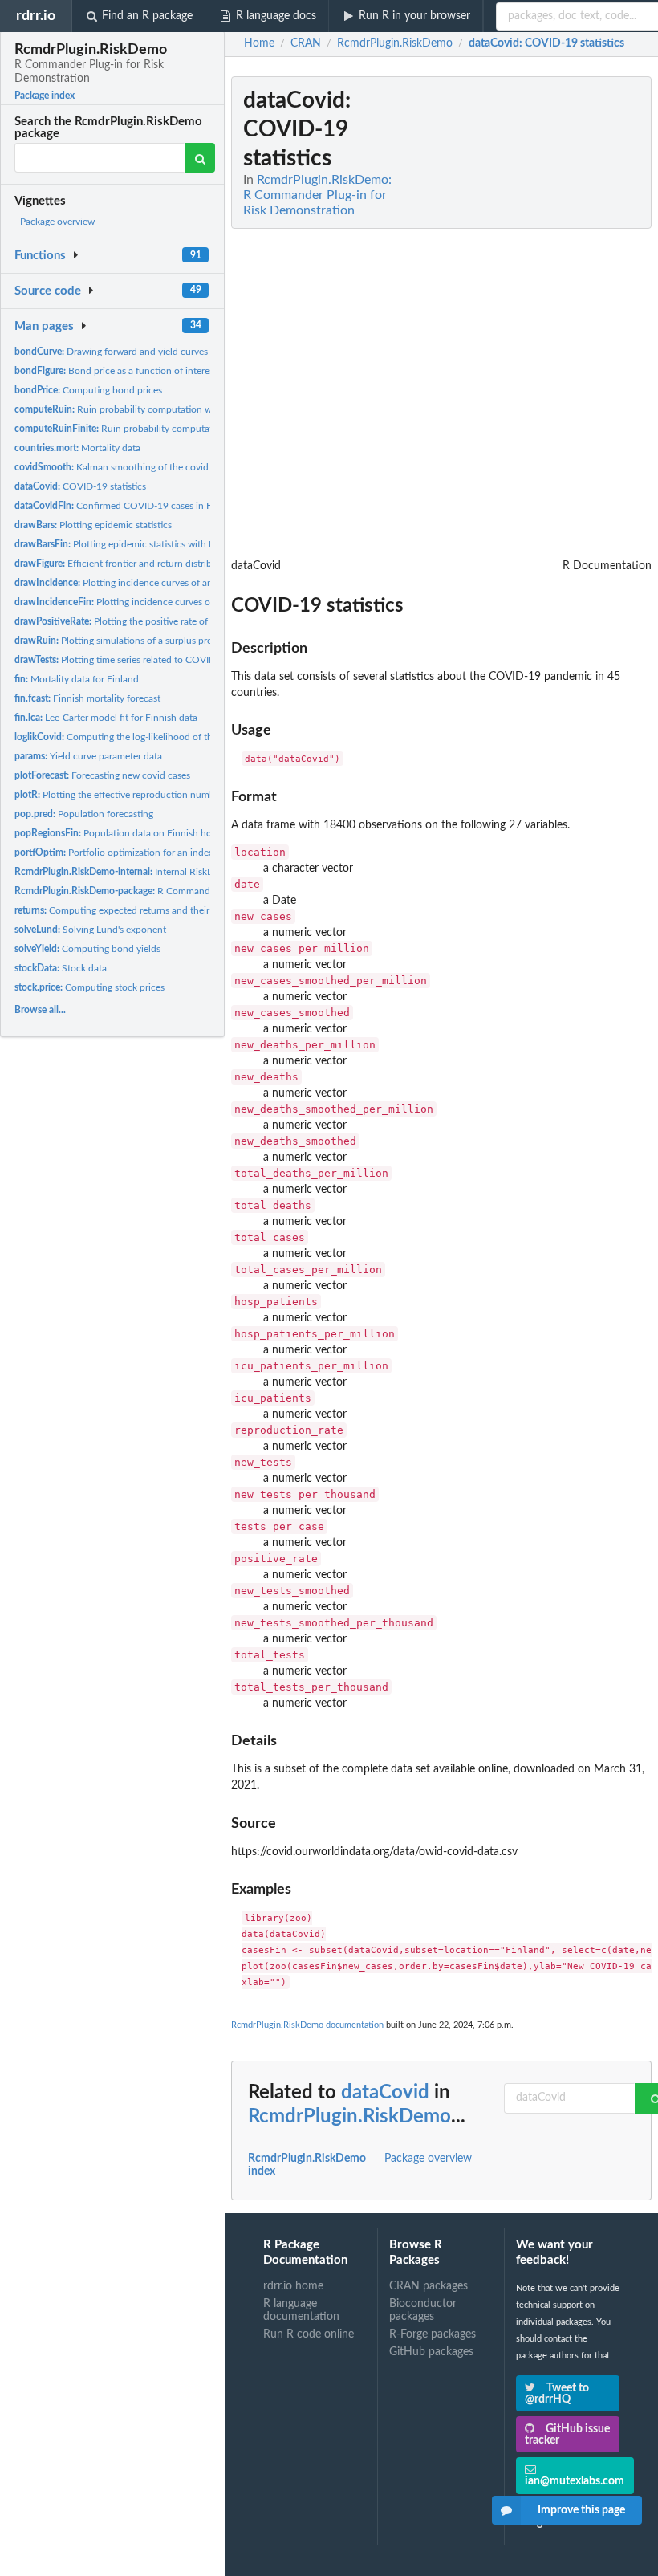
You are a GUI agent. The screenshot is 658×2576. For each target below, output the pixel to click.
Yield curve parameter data (88, 756)
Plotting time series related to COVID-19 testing (138, 660)
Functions (40, 256)
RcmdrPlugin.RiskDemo (349, 2117)
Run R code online (309, 2334)
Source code (48, 291)
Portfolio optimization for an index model (128, 853)
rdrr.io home (293, 2286)
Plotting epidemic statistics (93, 525)
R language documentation (301, 2310)
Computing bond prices (88, 390)
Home (259, 43)
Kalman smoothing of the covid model (126, 467)
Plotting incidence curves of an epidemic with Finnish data (179, 602)
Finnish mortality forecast (87, 698)
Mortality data (77, 448)
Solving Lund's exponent (90, 930)
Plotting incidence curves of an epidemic (134, 583)
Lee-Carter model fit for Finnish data (106, 718)
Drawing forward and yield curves (111, 352)
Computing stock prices (89, 987)
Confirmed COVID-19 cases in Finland (126, 506)
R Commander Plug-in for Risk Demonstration (183, 891)
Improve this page (581, 2510)
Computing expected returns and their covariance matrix (150, 910)
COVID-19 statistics (80, 486)
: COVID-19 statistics (546, 43)
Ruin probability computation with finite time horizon (171, 429)
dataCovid (385, 2093)
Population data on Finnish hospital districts (142, 833)
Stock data (61, 968)
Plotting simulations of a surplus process (122, 641)
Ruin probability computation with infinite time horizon (162, 409)
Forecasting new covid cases (102, 775)
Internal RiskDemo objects (140, 872)
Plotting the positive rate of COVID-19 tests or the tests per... (182, 621)
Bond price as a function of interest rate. (126, 371)
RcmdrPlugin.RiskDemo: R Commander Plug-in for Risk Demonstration (317, 195)
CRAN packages (429, 2286)
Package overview (57, 222)
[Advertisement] (531, 317)
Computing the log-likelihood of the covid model (143, 737)
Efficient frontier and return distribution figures (140, 564)
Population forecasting (84, 814)
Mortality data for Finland (77, 679)
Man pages (44, 326)
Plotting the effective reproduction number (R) (126, 795)
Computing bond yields (87, 949)
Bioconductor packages (423, 2310)
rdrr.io (36, 16)
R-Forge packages (433, 2334)
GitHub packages (431, 2352)
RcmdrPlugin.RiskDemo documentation (307, 2025)
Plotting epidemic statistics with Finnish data (138, 544)
